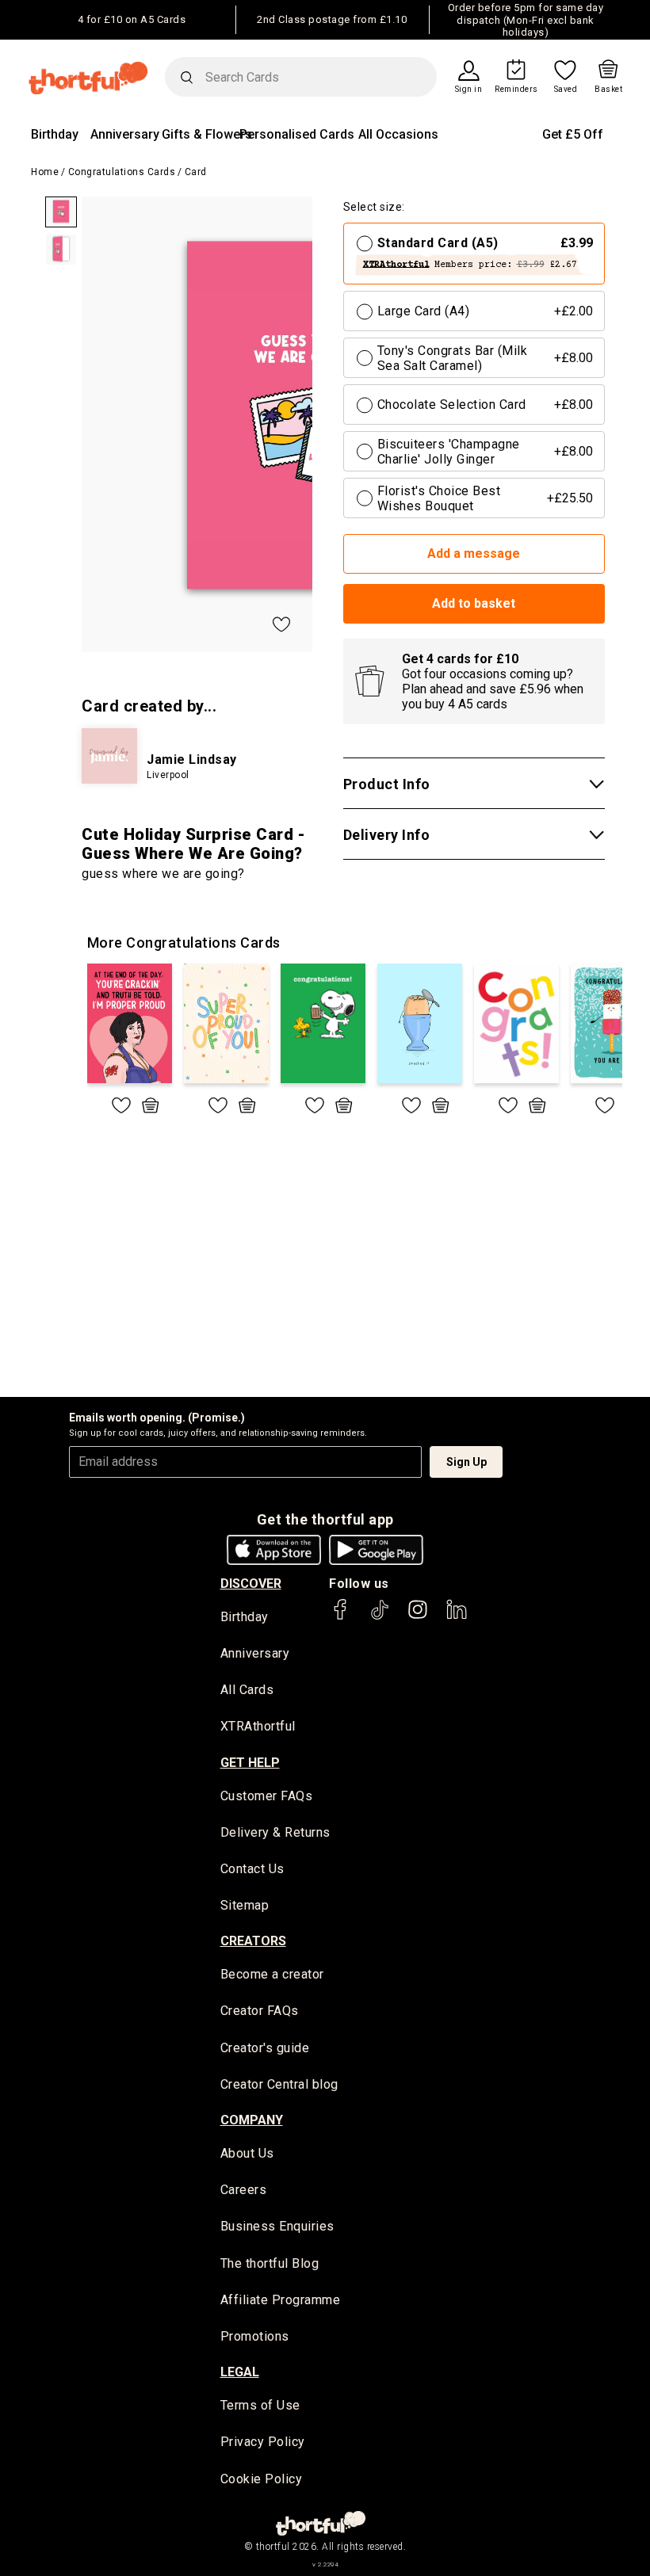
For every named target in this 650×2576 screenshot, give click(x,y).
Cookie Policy (262, 2479)
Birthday (55, 134)
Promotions (255, 2336)
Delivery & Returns (275, 1832)
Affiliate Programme (281, 2300)
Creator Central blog (279, 2084)
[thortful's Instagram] (418, 1617)
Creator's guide (265, 2048)
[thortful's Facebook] (341, 1617)
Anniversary (125, 134)
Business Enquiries (277, 2226)
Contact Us (252, 1869)
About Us (247, 2153)
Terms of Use (260, 2405)
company (252, 2120)
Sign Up (466, 1462)
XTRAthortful (258, 1726)
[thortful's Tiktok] (380, 1617)
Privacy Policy (263, 2442)
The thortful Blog (270, 2263)
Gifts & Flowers (207, 134)
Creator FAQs (260, 2011)
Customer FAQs (267, 1796)
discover (251, 1584)
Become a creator (272, 1974)
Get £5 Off (573, 134)
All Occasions (398, 134)
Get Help (250, 1763)
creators (253, 1941)
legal (240, 2372)
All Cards (247, 1690)
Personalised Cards (297, 134)
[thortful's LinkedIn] (457, 1617)
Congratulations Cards (122, 172)
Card (196, 172)
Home (45, 172)
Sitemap (245, 1905)
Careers (244, 2190)
